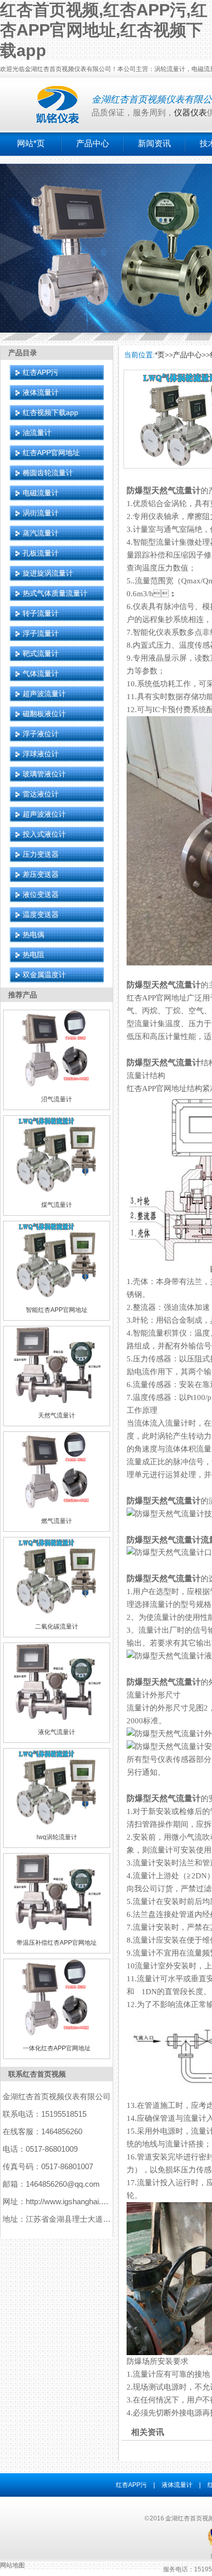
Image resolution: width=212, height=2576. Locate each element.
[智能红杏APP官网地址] (57, 1296)
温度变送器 (41, 914)
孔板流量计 (41, 553)
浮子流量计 (41, 633)
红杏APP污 (40, 372)
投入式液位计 (44, 834)
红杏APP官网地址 (51, 453)
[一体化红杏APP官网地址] (57, 2034)
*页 (160, 355)
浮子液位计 (41, 734)
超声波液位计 (44, 814)
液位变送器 (41, 894)
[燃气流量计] (57, 1507)
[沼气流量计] (57, 1085)
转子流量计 (41, 613)
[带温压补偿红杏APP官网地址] (57, 1928)
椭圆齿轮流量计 (48, 473)
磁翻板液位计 (44, 714)
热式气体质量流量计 (55, 593)
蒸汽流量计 (41, 533)
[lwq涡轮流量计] (57, 1823)
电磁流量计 (41, 493)
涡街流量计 (41, 513)
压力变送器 (41, 854)
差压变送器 (41, 874)
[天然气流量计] (57, 1401)
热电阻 (33, 955)
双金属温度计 (44, 975)
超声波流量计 (44, 694)
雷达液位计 (41, 794)
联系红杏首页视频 (37, 2074)
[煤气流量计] (57, 1190)
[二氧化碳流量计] (57, 1612)
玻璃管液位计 (44, 774)
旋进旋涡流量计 (48, 573)
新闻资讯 (154, 143)
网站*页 (31, 143)
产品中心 (93, 143)
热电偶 (33, 935)
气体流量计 (41, 673)
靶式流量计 (41, 653)
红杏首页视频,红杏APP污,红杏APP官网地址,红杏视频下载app (104, 30)
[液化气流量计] (57, 1718)
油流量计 (37, 433)
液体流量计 (41, 392)
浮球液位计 (41, 754)
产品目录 (23, 353)
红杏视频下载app (50, 412)
